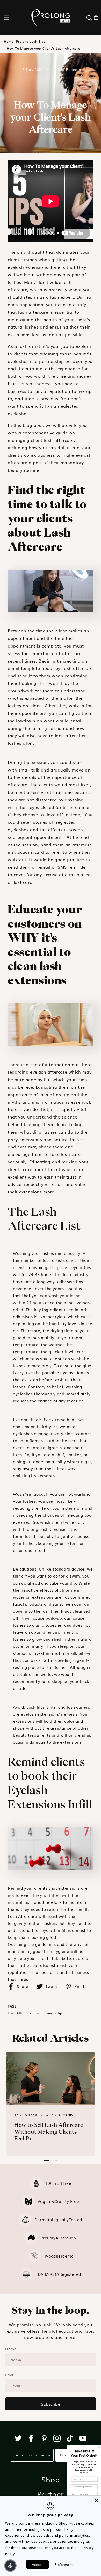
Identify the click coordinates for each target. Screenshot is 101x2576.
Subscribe (51, 2404)
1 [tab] (46, 2160)
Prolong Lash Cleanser (45, 1529)
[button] (6, 18)
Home (9, 41)
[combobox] (74, 2494)
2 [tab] (56, 2160)
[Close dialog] (99, 2447)
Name (11, 2349)
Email (10, 2375)
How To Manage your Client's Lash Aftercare (43, 48)
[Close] (96, 2500)
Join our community (32, 2455)
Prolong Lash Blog (31, 41)
